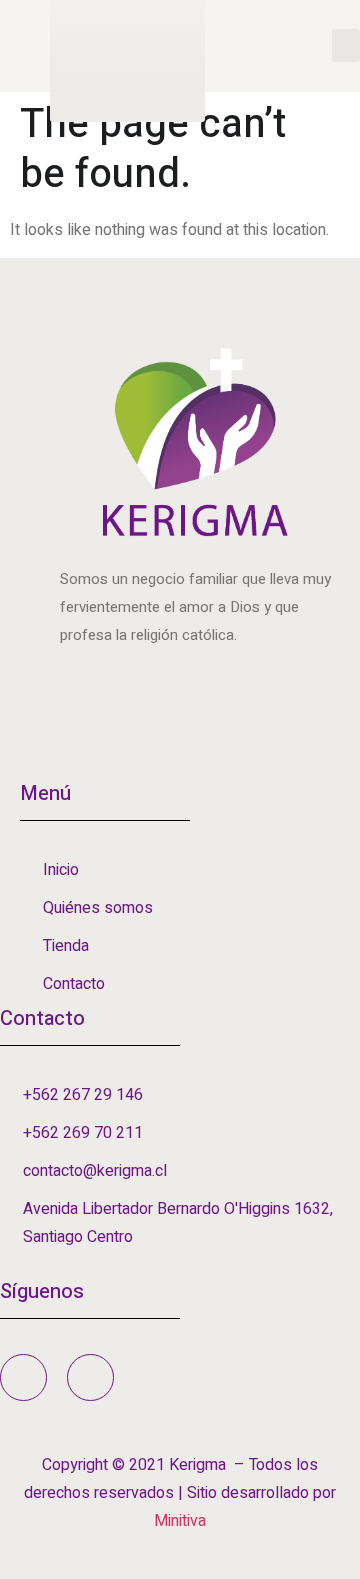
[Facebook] (23, 1377)
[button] (346, 45)
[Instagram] (90, 1377)
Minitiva (180, 1521)
